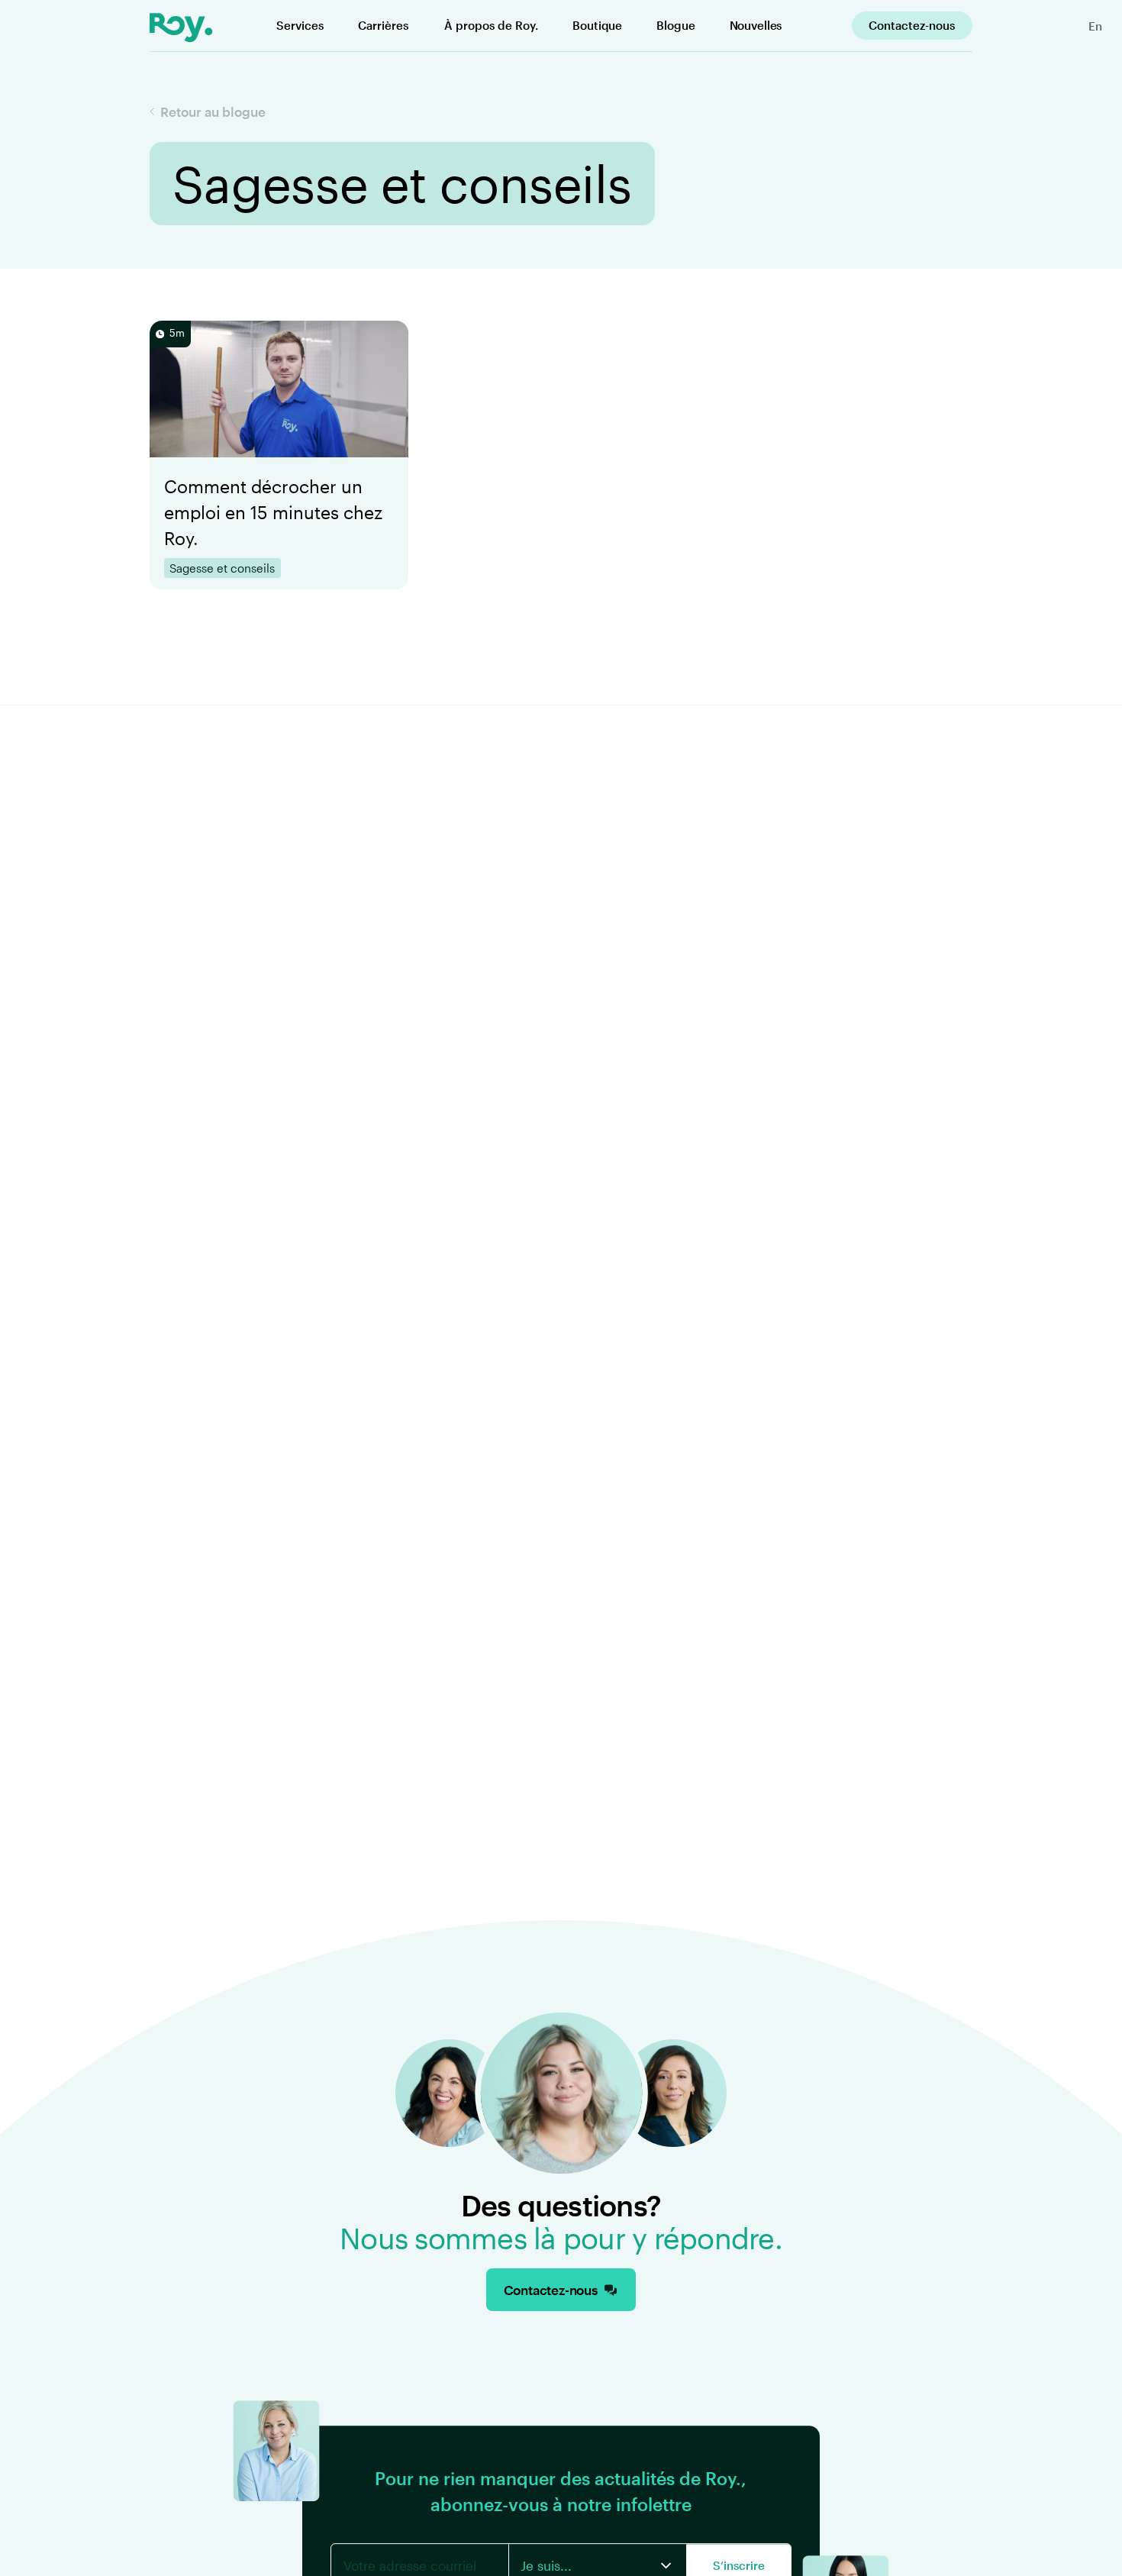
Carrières (383, 25)
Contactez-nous (912, 25)
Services (300, 25)
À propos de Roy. (491, 25)
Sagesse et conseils (222, 568)
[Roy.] (181, 27)
